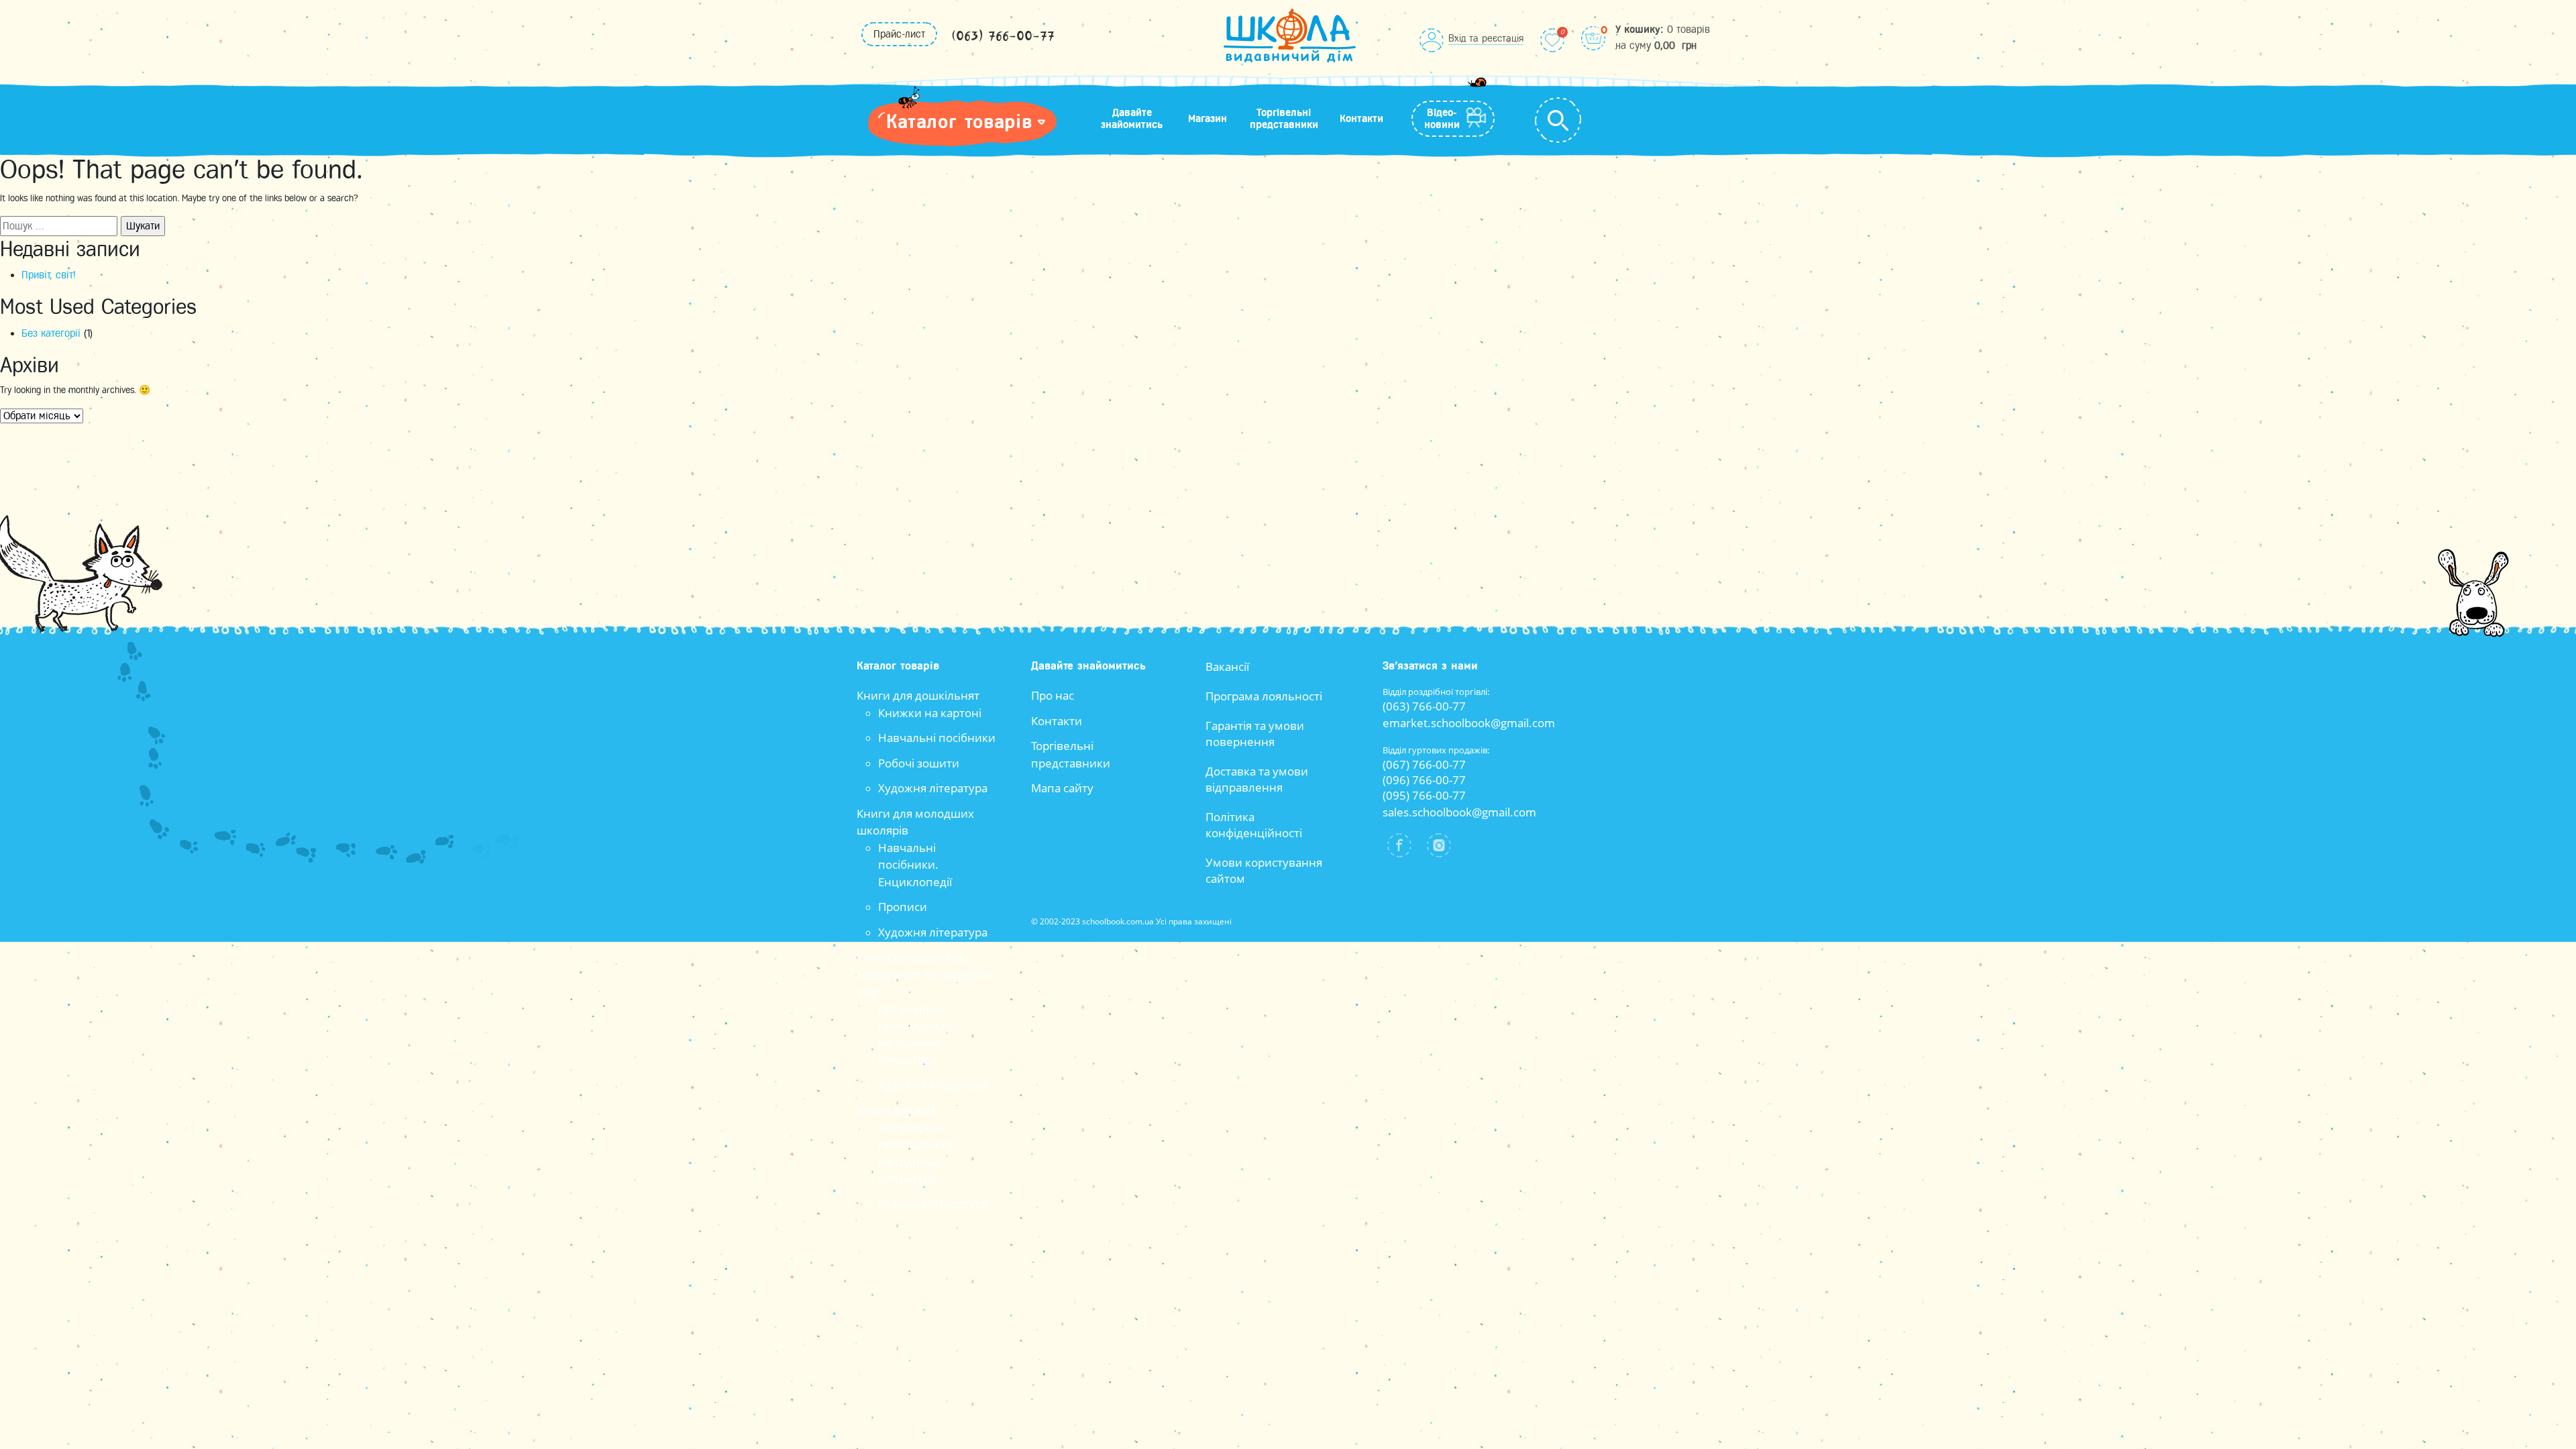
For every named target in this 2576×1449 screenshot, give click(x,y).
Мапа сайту (1062, 788)
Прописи (903, 907)
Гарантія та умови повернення (1255, 734)
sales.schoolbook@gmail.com (1459, 812)
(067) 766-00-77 (1424, 764)
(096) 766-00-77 (1424, 780)
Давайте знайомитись (1132, 119)
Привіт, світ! (49, 275)
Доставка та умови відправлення (1257, 779)
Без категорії (51, 333)
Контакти (1361, 119)
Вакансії (1227, 666)
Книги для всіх (896, 1110)
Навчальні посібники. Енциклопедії (915, 865)
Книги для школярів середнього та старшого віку (923, 974)
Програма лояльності (1264, 696)
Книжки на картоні (930, 713)
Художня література (933, 788)
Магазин (1207, 119)
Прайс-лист (899, 34)
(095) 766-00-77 (1424, 795)
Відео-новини (1442, 119)
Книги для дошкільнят (918, 695)
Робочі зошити (919, 763)
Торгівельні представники (1284, 119)
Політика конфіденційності (1254, 825)
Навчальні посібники (937, 738)
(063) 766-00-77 (1003, 37)
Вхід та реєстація (1486, 38)
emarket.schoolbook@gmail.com (1469, 723)
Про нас (1053, 695)
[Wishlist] (1552, 40)
